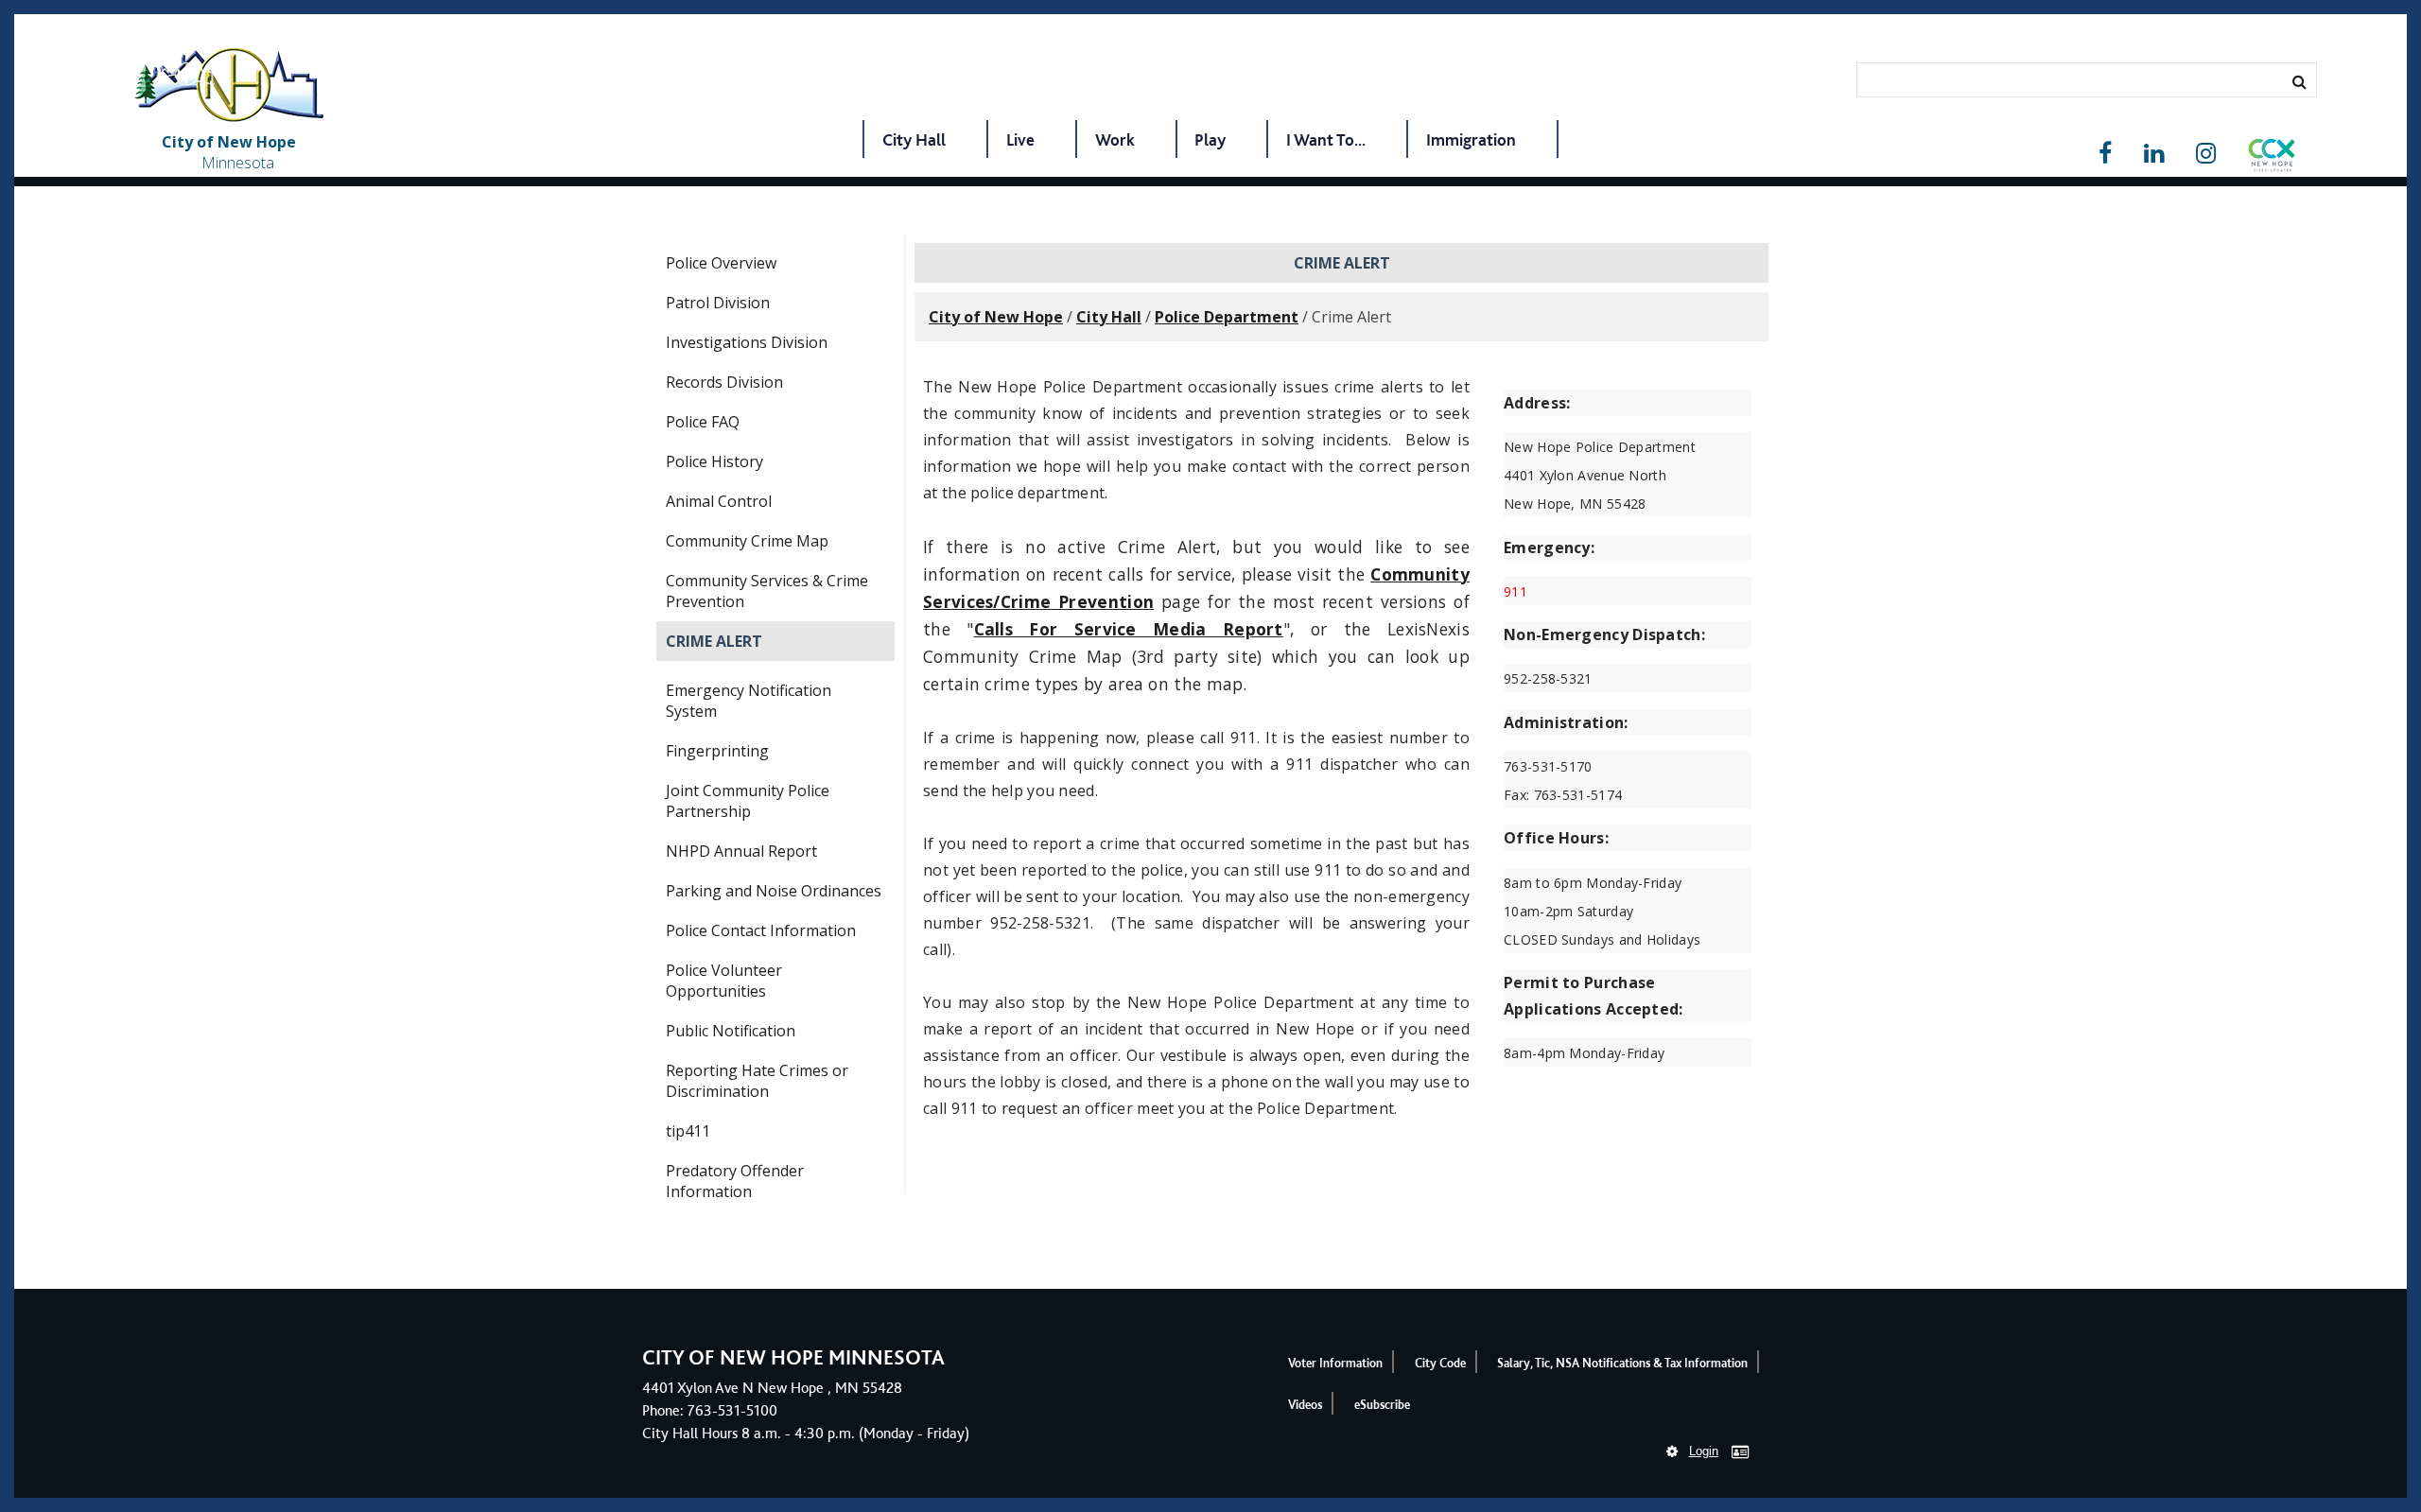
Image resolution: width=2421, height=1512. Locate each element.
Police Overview (721, 263)
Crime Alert (714, 641)
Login (1704, 1451)
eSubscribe (1382, 1405)
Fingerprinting (717, 751)
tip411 (688, 1131)
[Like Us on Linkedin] (2154, 154)
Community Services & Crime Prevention (767, 591)
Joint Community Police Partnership (748, 801)
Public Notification (731, 1031)
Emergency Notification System (749, 701)
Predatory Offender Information (735, 1181)
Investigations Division (747, 342)
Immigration (1471, 139)
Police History (714, 461)
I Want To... (1326, 139)
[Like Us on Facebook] (2105, 154)
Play (1210, 139)
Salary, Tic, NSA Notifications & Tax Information (1622, 1363)
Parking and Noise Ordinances (774, 891)
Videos (1305, 1405)
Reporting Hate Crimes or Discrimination (757, 1081)
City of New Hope (996, 317)
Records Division (724, 382)
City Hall (914, 139)
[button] (2272, 159)
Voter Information (1335, 1363)
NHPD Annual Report (741, 851)
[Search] (2299, 81)
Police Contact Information (761, 930)
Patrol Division (718, 303)
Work (1115, 139)
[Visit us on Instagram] (2206, 154)
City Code (1440, 1363)
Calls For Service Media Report (1129, 629)
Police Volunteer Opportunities (724, 981)
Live (1020, 139)
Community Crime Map (747, 541)
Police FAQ (703, 422)
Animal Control (719, 501)
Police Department (1227, 317)
